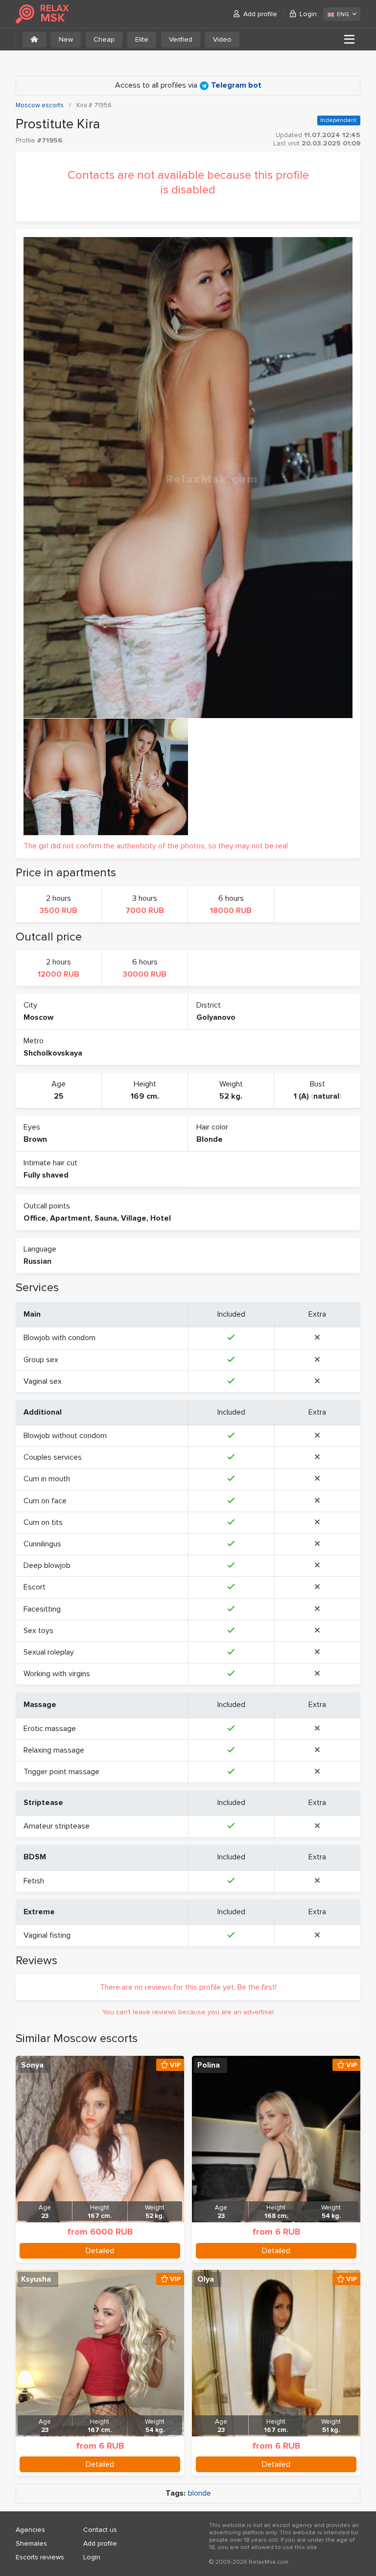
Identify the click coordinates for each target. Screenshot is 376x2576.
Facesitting (42, 1609)
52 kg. (231, 1096)
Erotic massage (50, 1729)
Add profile (260, 14)
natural (326, 1096)
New (66, 39)
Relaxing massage (54, 1750)
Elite (142, 39)
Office (35, 1218)
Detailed (100, 2251)
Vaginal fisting (47, 1935)
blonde (200, 2493)
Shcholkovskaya (53, 1053)
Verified (181, 39)
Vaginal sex (43, 1381)
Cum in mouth (47, 1479)
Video (222, 39)
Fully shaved (46, 1175)
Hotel (161, 1218)
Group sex (41, 1360)
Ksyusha (36, 2279)
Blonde (210, 1139)
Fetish (34, 1881)
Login (308, 14)
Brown (35, 1139)
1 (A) (301, 1096)
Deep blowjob (47, 1565)
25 (59, 1096)
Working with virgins (57, 1674)
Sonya (32, 2065)
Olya (206, 2279)
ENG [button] (343, 14)
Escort (35, 1587)
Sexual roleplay (49, 1652)
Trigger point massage (61, 1772)
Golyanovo (216, 1017)
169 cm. (145, 1096)
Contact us (100, 2530)
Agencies (30, 2530)
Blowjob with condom (59, 1338)
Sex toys (38, 1631)
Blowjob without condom (65, 1436)
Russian (37, 1261)
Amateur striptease (57, 1826)
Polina (209, 2065)
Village (134, 1218)
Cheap (104, 39)
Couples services (53, 1457)
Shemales (31, 2543)
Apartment (70, 1218)
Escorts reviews (40, 2557)
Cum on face (45, 1501)
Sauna (106, 1218)
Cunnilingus (42, 1544)
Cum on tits (43, 1522)
